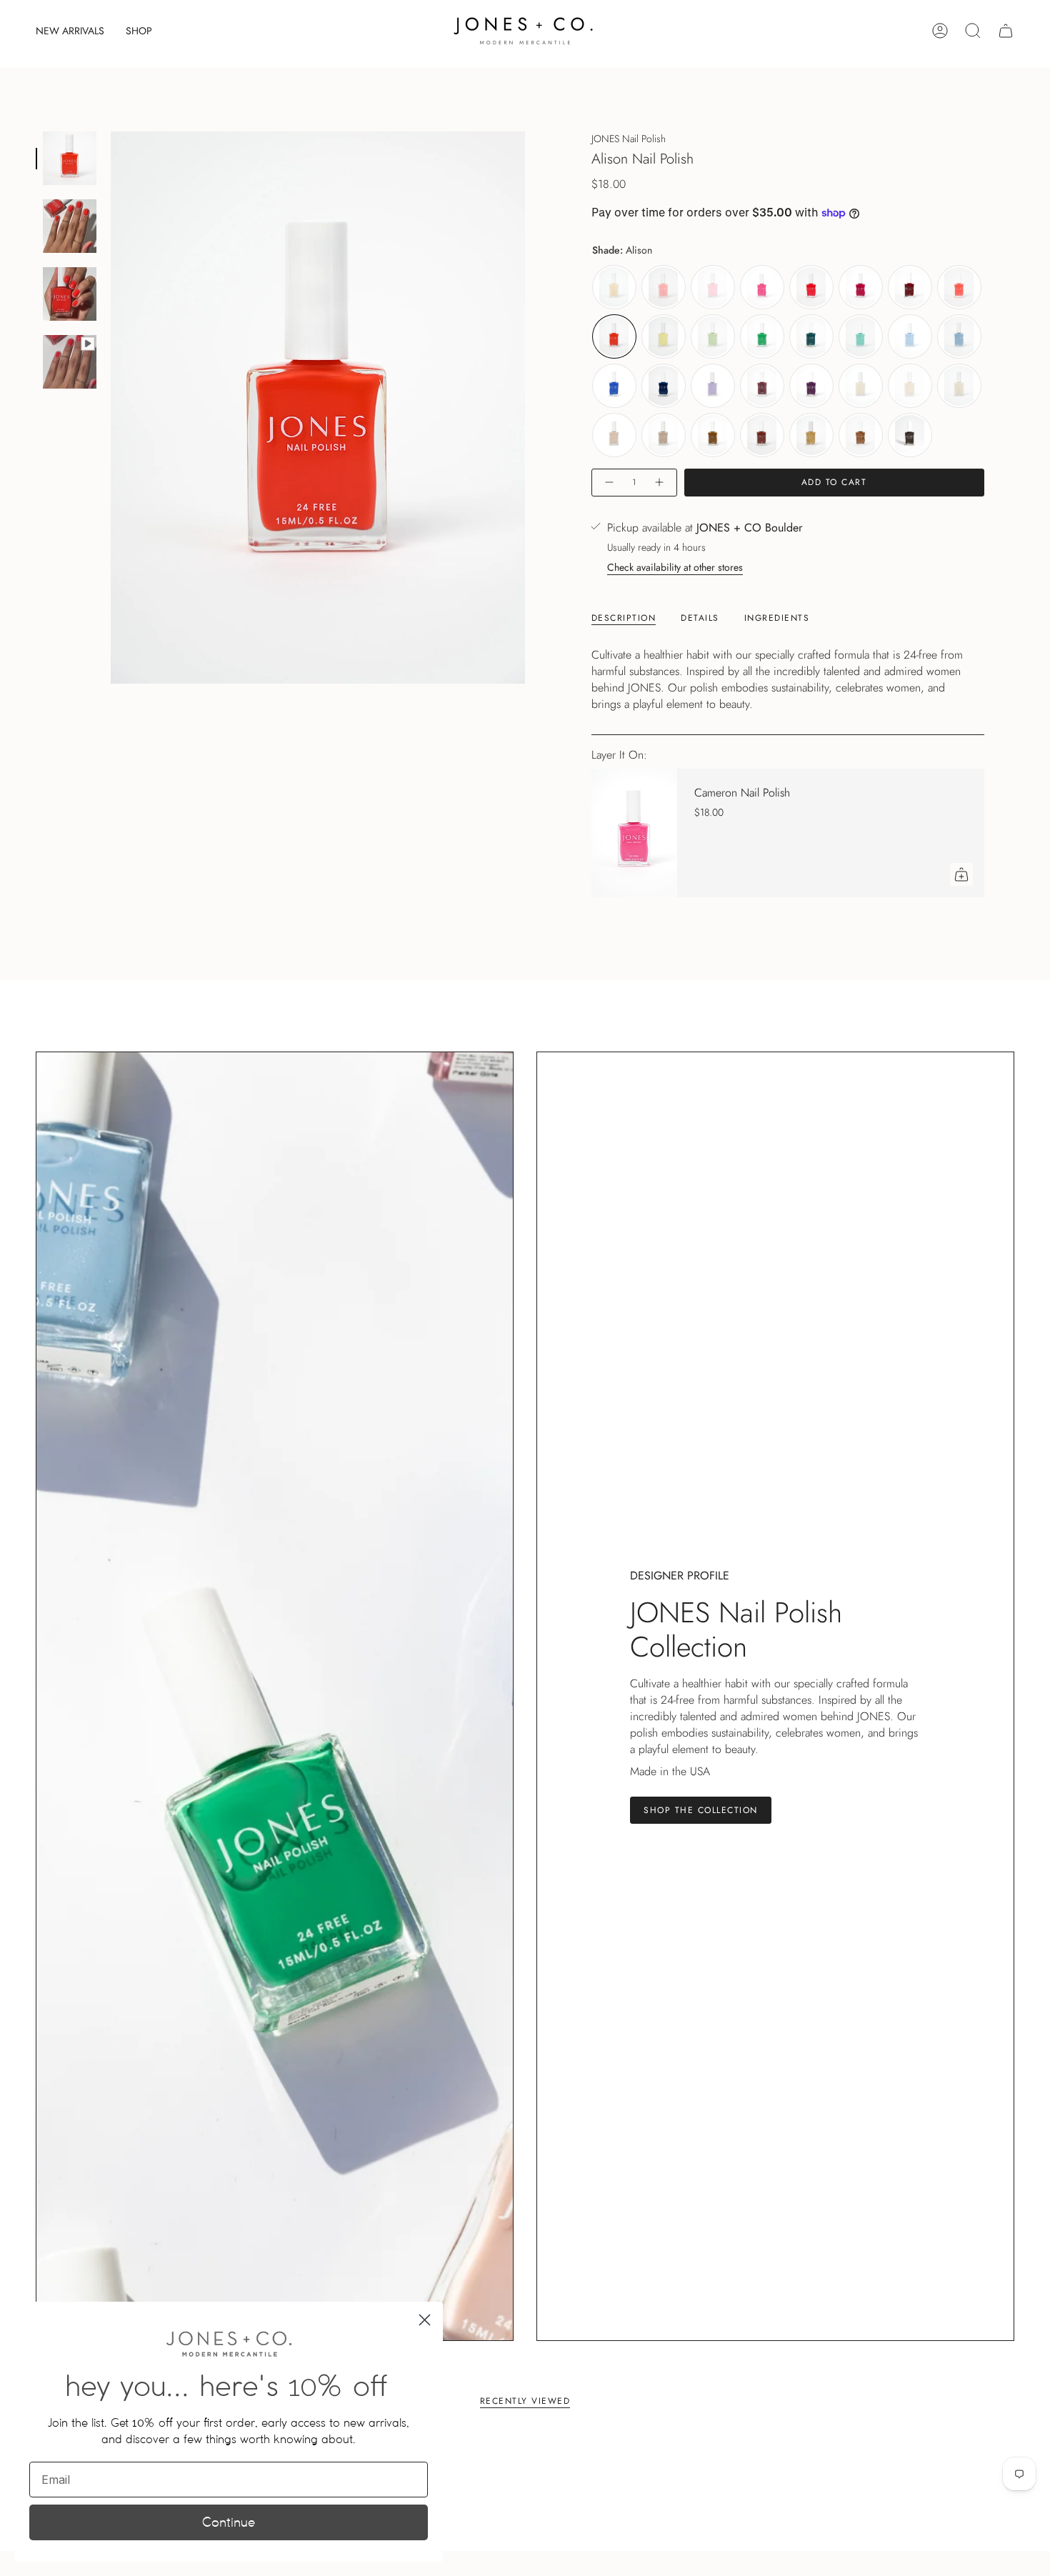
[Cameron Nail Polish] (634, 833)
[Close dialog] (425, 2320)
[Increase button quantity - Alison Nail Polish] (660, 483)
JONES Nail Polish (629, 139)
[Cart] (1006, 31)
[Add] (961, 874)
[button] (139, 31)
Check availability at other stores (675, 567)
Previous (111, 408)
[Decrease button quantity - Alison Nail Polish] (609, 483)
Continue (229, 2522)
